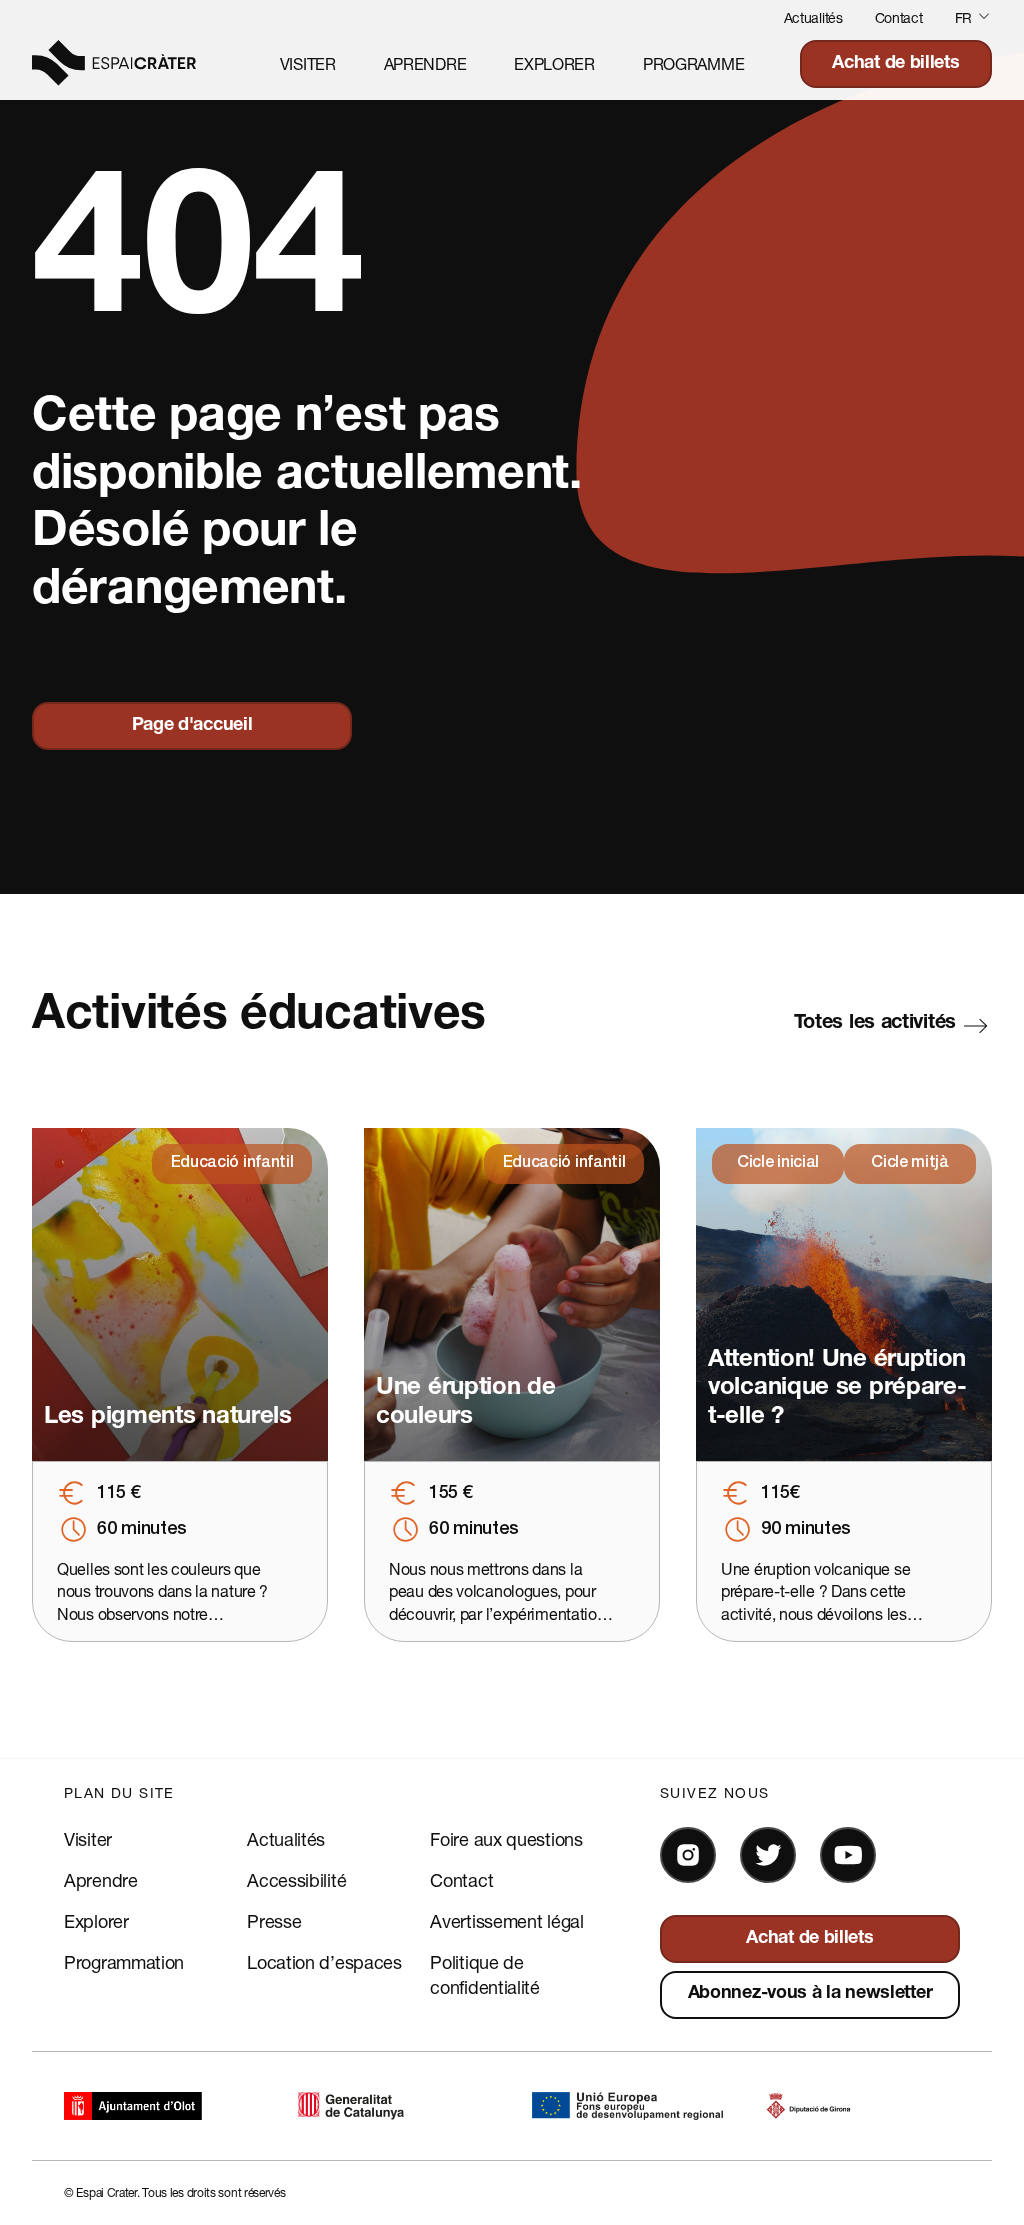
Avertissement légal (506, 1921)
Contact (899, 17)
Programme (693, 63)
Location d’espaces (324, 1962)
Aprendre (425, 63)
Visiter (308, 63)
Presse (274, 1921)
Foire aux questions (506, 1839)
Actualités (813, 17)
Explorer (554, 63)
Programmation (124, 1962)
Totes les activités (875, 1024)
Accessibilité (296, 1880)
